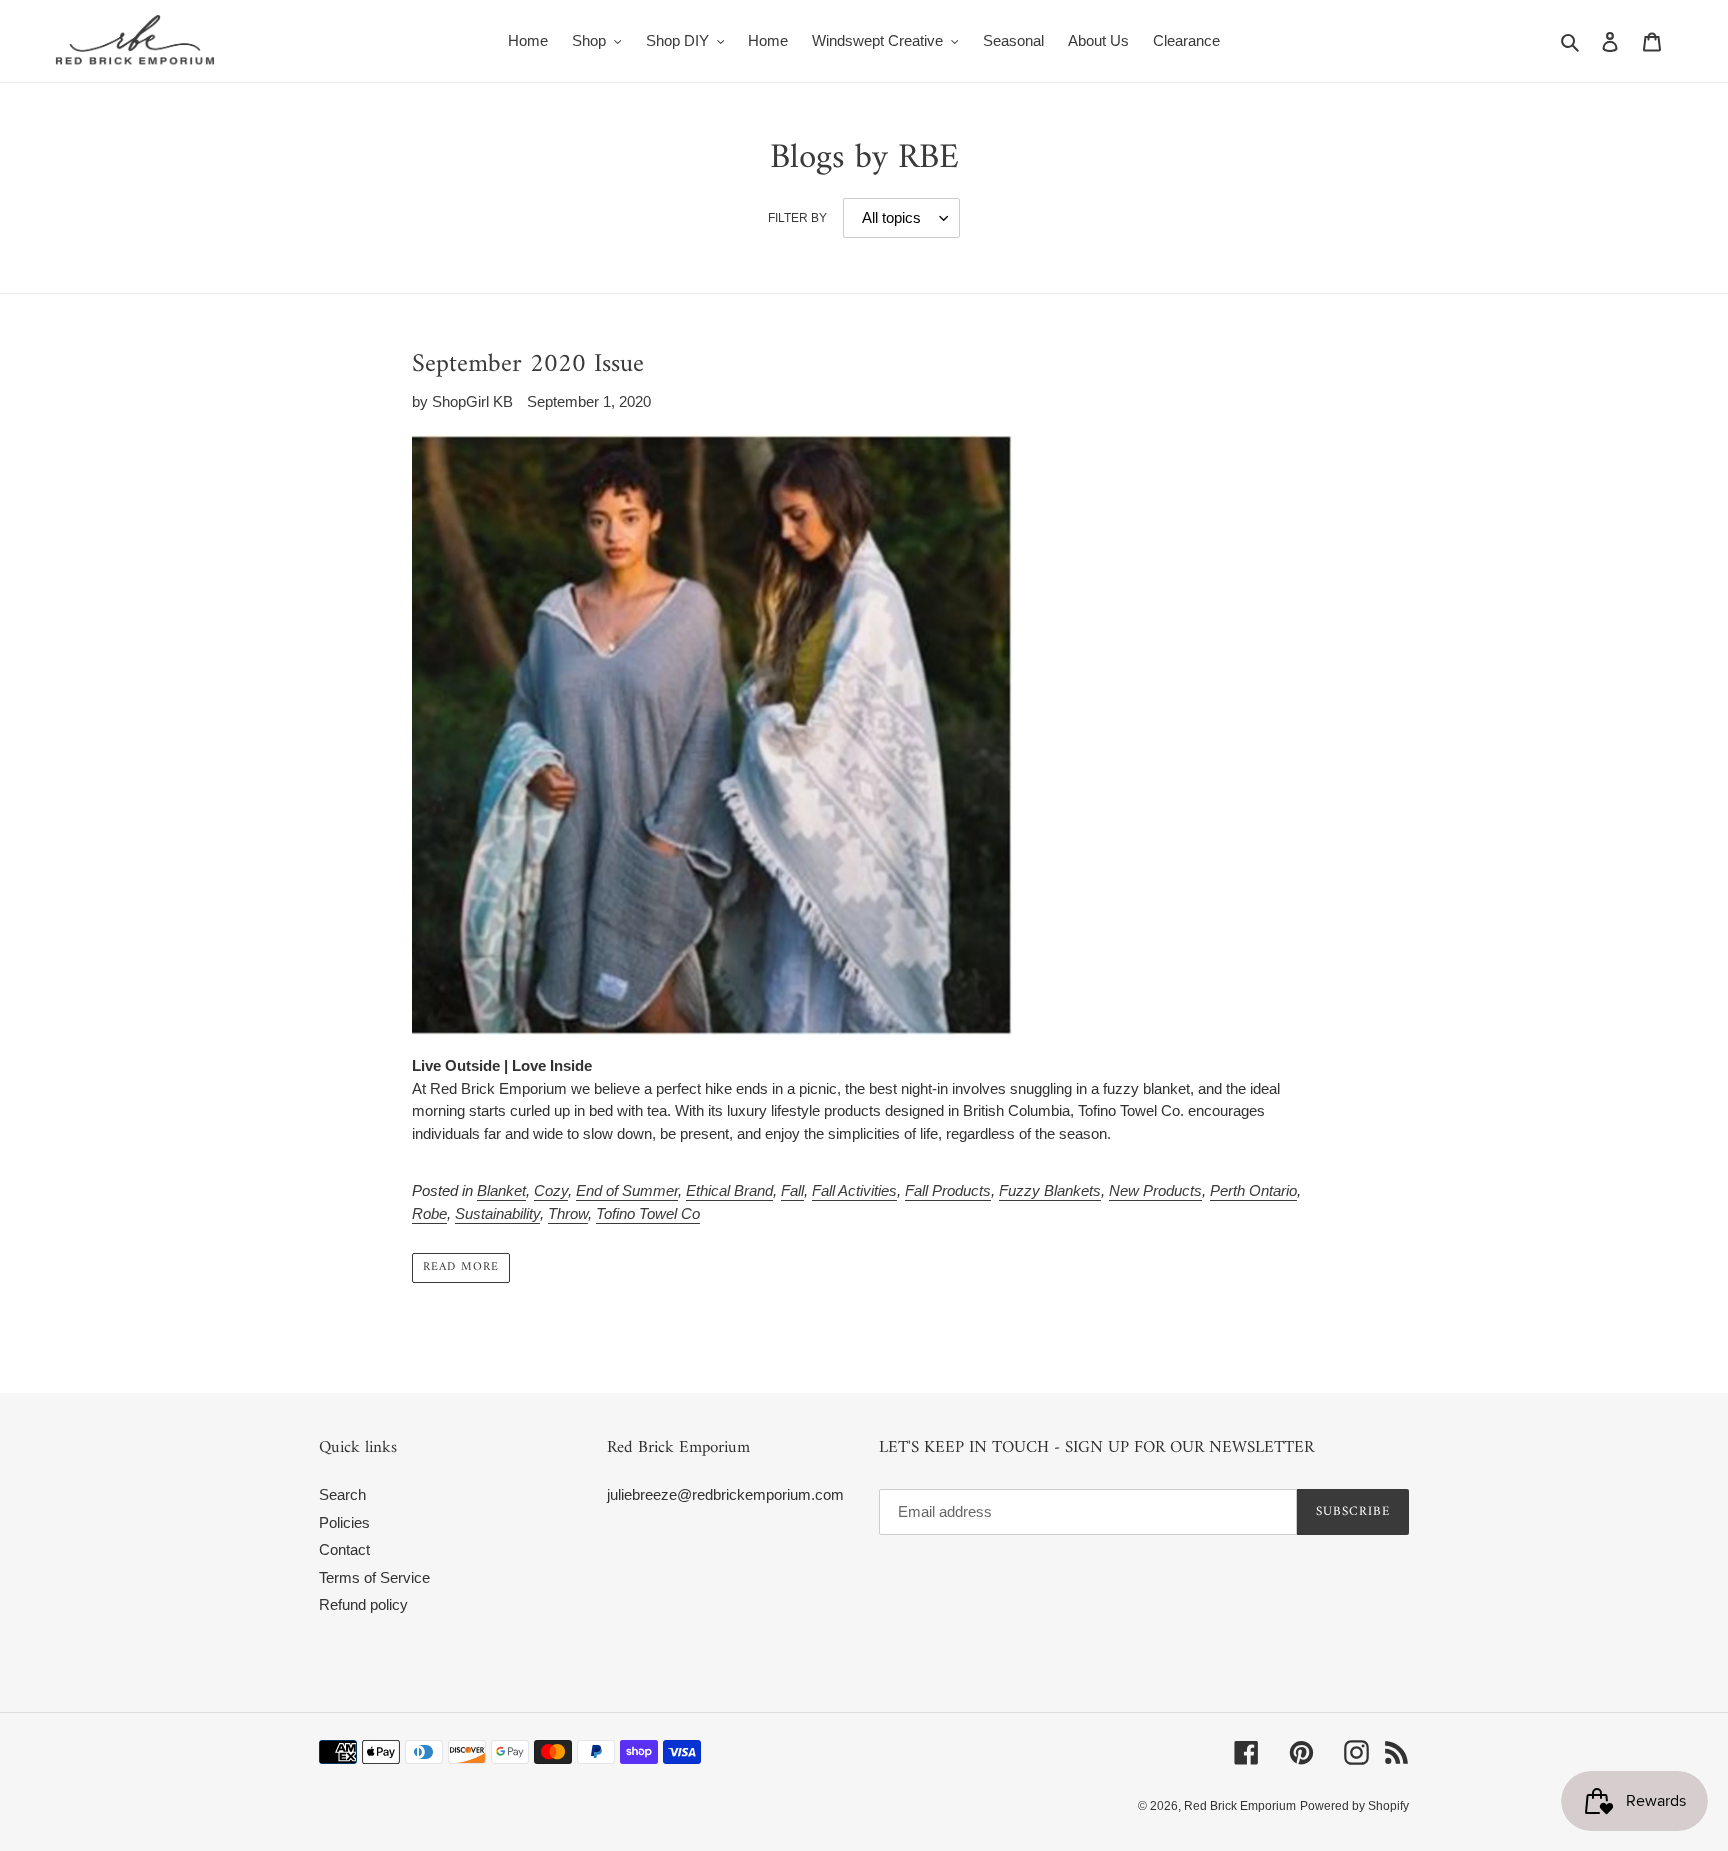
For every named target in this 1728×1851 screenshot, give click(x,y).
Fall (792, 1190)
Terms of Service (374, 1577)
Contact (344, 1549)
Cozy (551, 1190)
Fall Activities (854, 1190)
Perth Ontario (1253, 1190)
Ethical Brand (729, 1190)
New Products (1155, 1190)
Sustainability (497, 1213)
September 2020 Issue (528, 364)
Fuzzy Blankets (1050, 1190)
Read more (461, 1267)
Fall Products (948, 1190)
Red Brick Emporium (1240, 1806)
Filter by (797, 218)
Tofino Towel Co (648, 1213)
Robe (429, 1213)
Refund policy (363, 1604)
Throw (568, 1213)
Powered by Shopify (1354, 1806)
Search (342, 1494)
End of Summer (627, 1190)
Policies (344, 1522)
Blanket (501, 1190)
